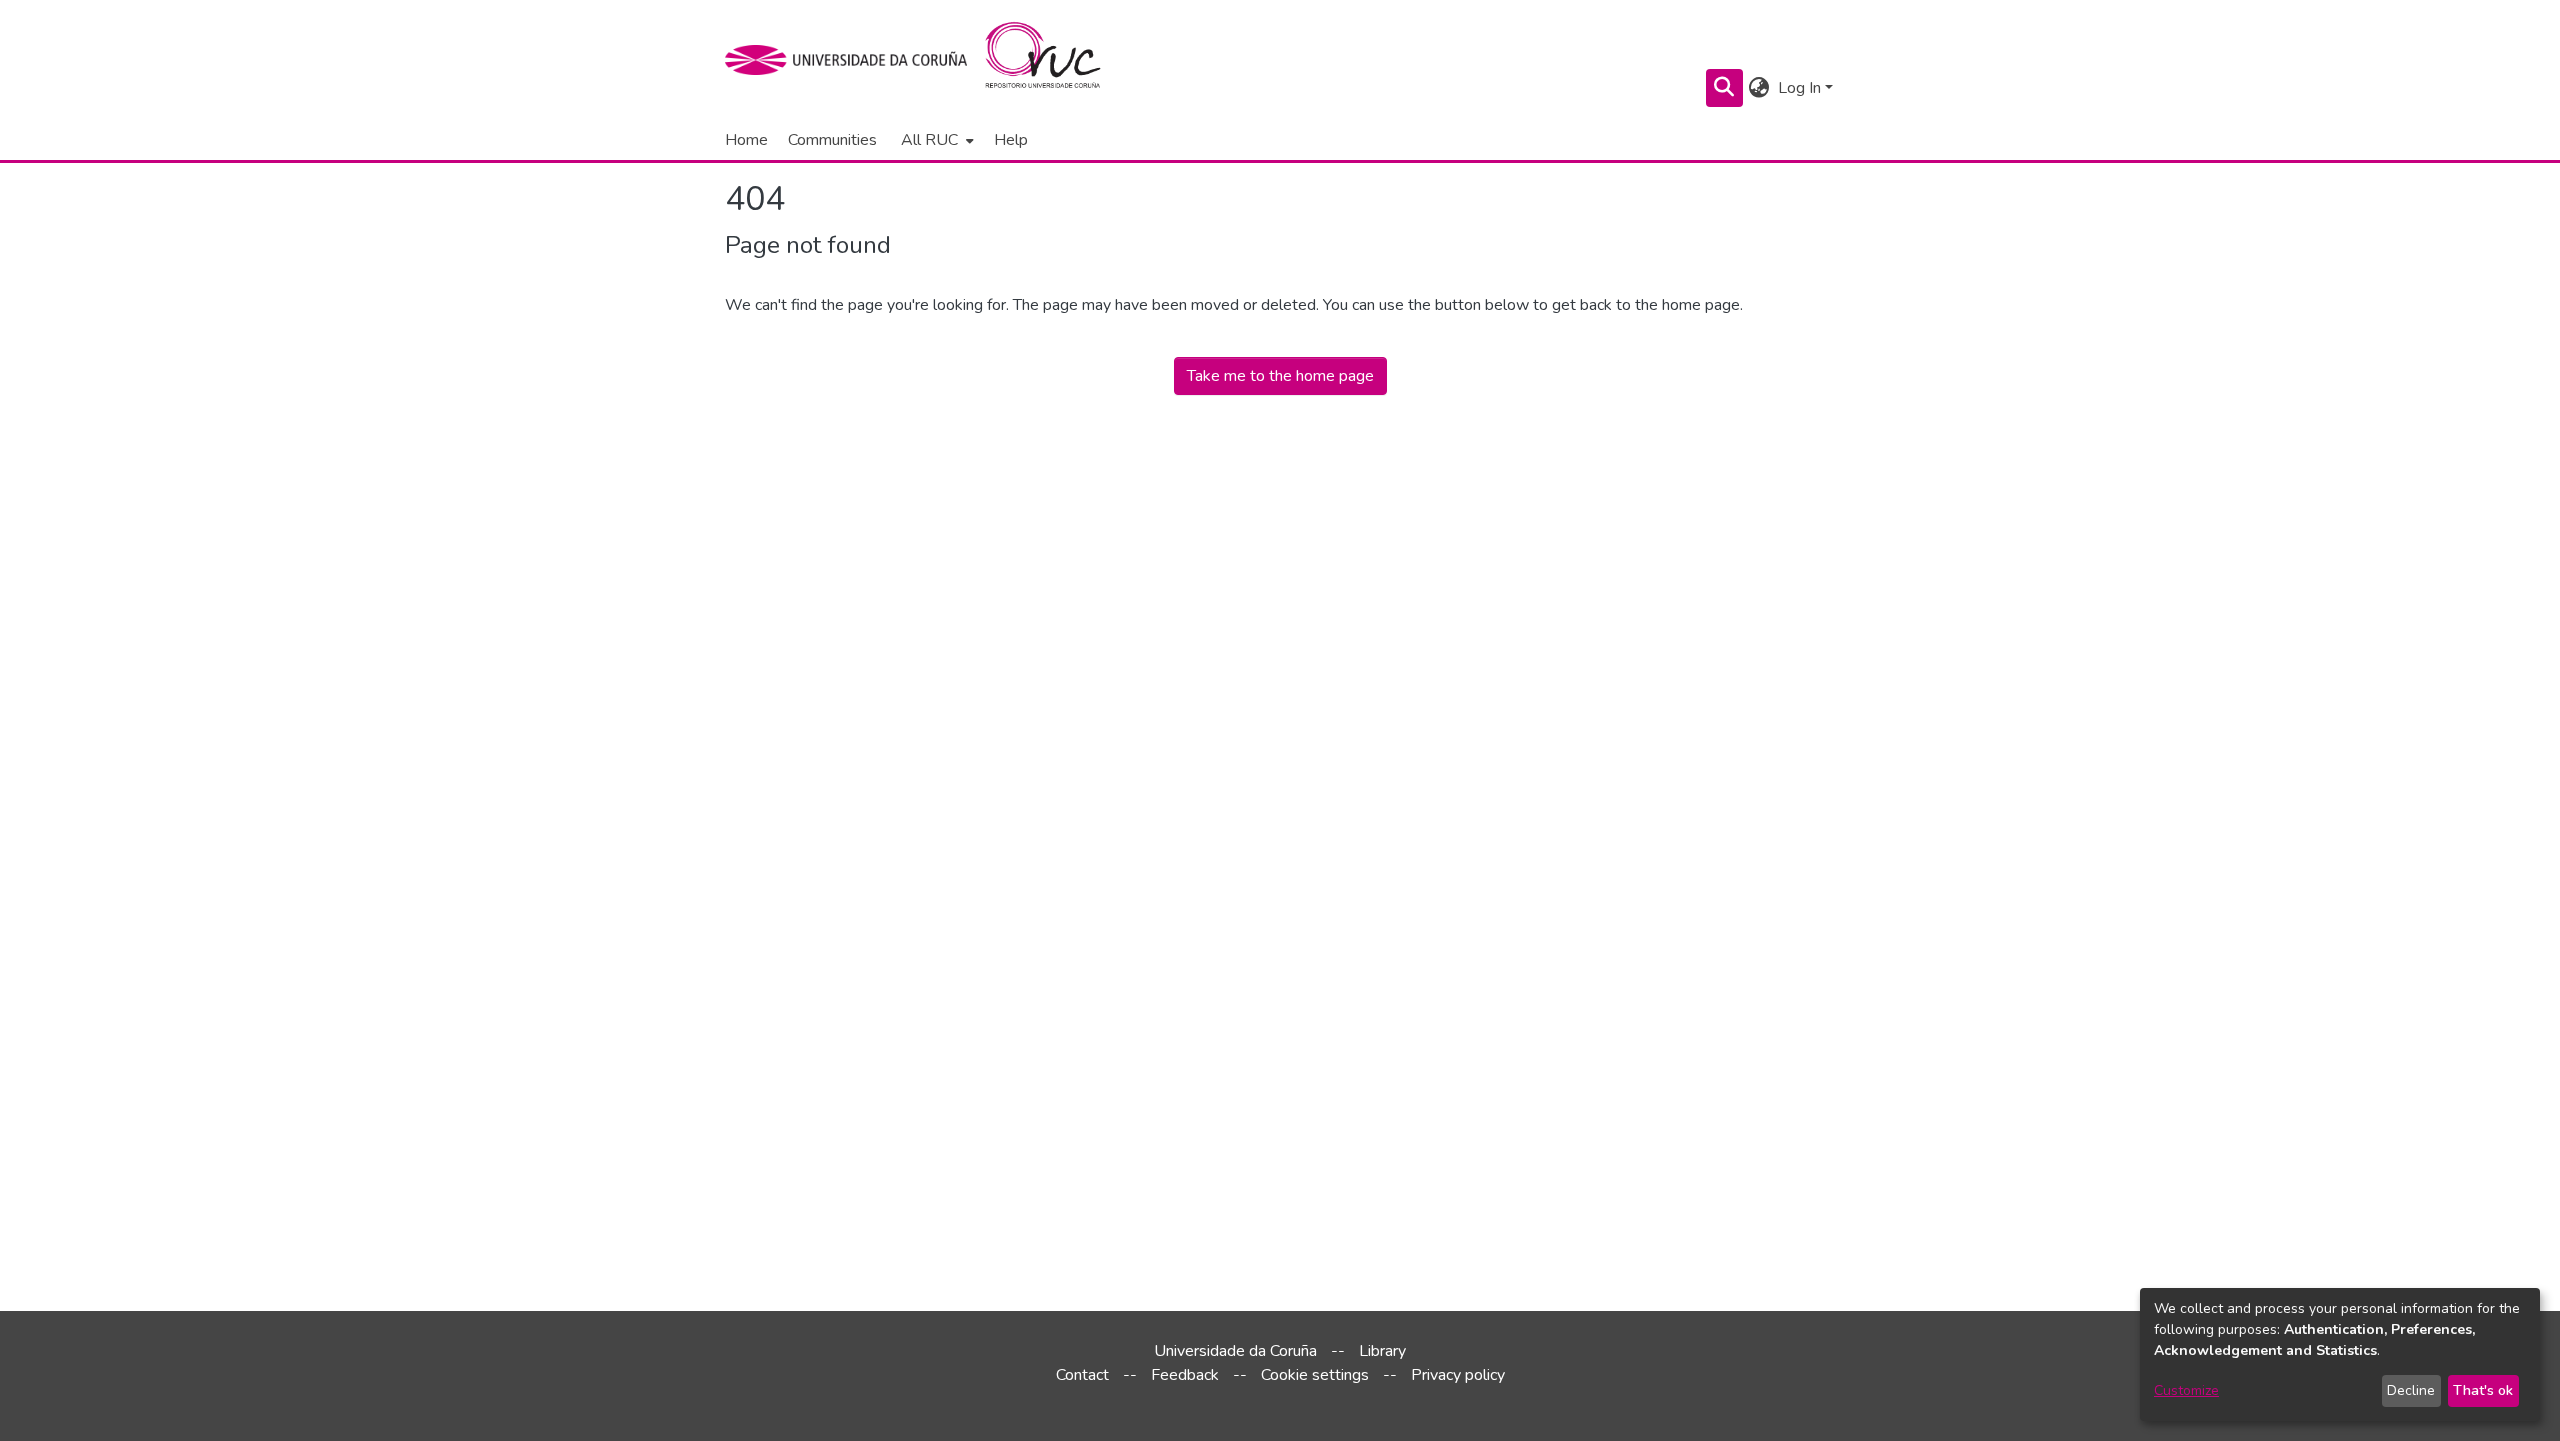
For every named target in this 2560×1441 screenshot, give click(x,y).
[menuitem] (935, 140)
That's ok (2483, 1390)
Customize (2186, 1390)
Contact (1082, 1375)
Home (746, 140)
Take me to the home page (1280, 376)
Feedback (1185, 1375)
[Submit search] (1724, 88)
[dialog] (2340, 1354)
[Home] (1054, 60)
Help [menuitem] (1011, 140)
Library (1382, 1351)
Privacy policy (1458, 1375)
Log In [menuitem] (1799, 88)
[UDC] (852, 60)
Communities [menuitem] (832, 140)
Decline (2411, 1390)
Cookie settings (1315, 1375)
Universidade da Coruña (1235, 1351)
